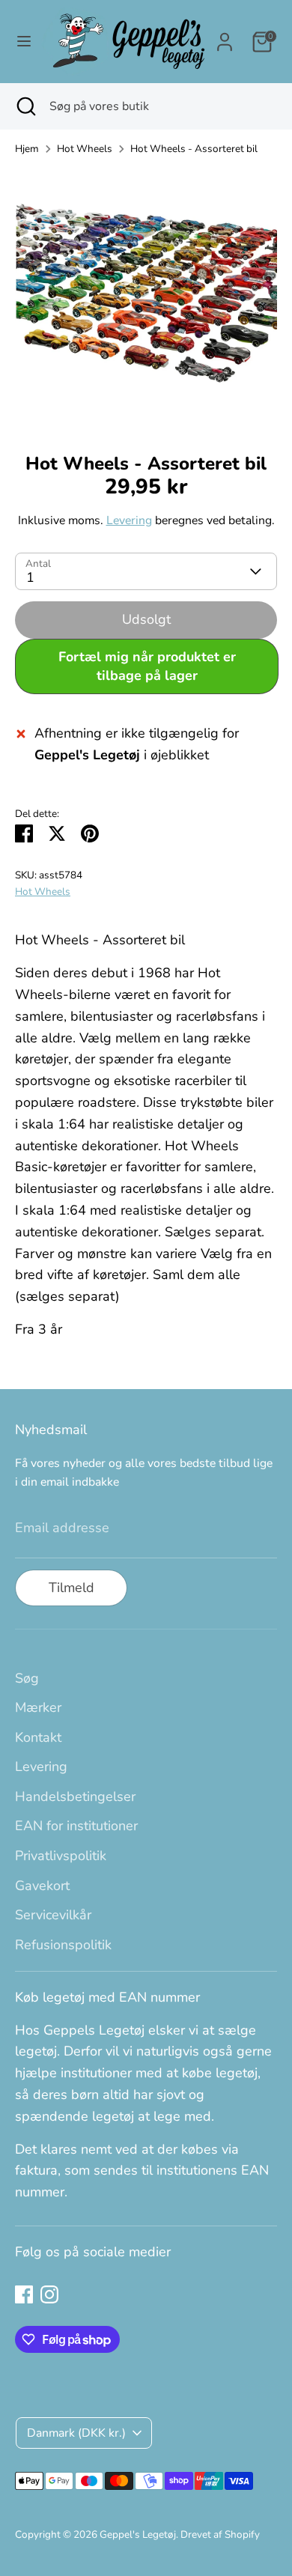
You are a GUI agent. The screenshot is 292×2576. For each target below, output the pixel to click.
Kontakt (38, 1737)
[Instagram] (49, 2294)
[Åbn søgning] (25, 106)
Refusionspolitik (63, 1945)
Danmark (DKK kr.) (76, 2433)
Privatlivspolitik (61, 1856)
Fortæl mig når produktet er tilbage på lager (147, 666)
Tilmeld (72, 1588)
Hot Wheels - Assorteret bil (194, 149)
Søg (27, 1678)
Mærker (38, 1707)
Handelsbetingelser (75, 1796)
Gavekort (42, 1886)
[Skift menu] (21, 42)
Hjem (27, 149)
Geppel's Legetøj (138, 2534)
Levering (129, 520)
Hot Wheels (85, 149)
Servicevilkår (53, 1915)
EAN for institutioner (76, 1826)
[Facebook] (24, 2294)
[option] (146, 300)
